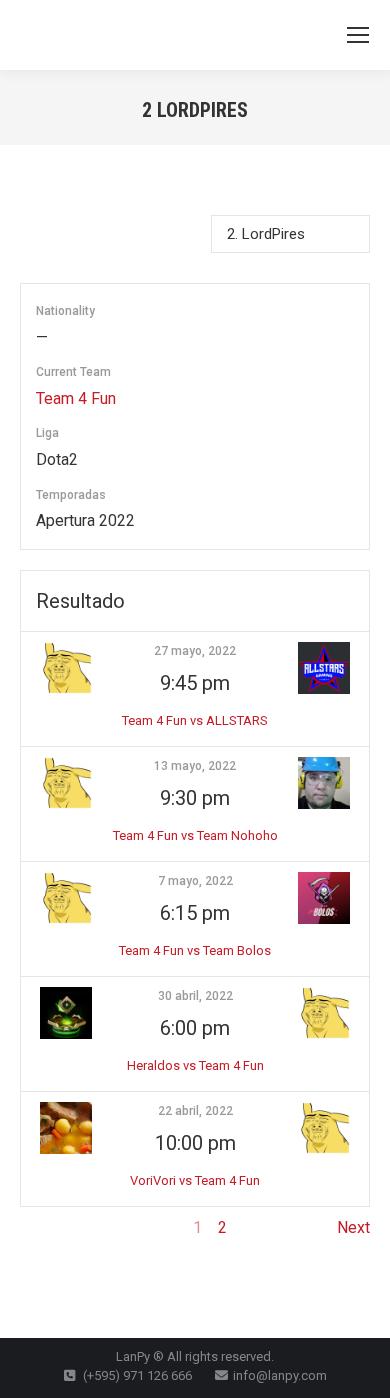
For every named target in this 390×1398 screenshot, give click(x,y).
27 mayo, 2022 (195, 651)
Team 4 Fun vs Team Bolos (195, 950)
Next (353, 1227)
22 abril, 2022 (195, 1111)
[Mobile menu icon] (358, 35)
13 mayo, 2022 (195, 766)
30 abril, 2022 (195, 996)
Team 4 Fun (76, 398)
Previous (51, 1227)
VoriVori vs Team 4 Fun (195, 1180)
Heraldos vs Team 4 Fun (195, 1065)
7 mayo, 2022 (195, 881)
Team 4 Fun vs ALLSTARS (195, 720)
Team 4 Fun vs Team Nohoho (195, 835)
